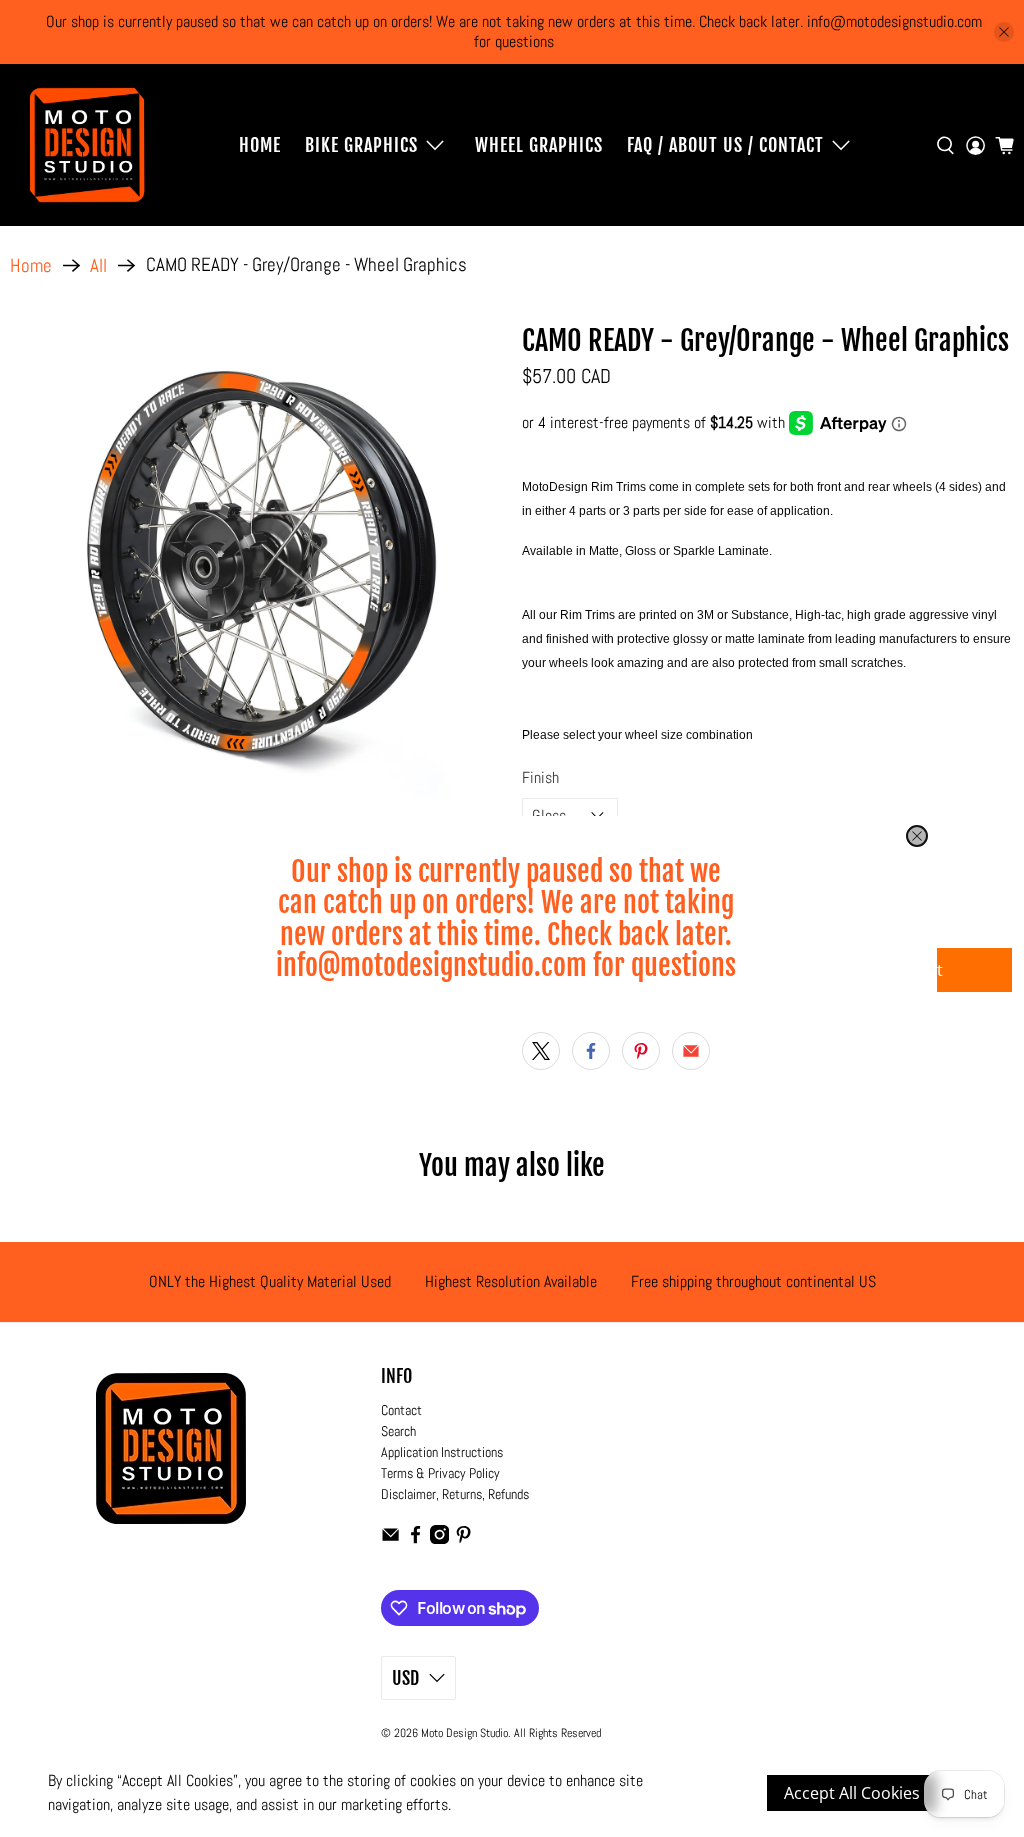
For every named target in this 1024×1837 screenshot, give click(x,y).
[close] (917, 836)
